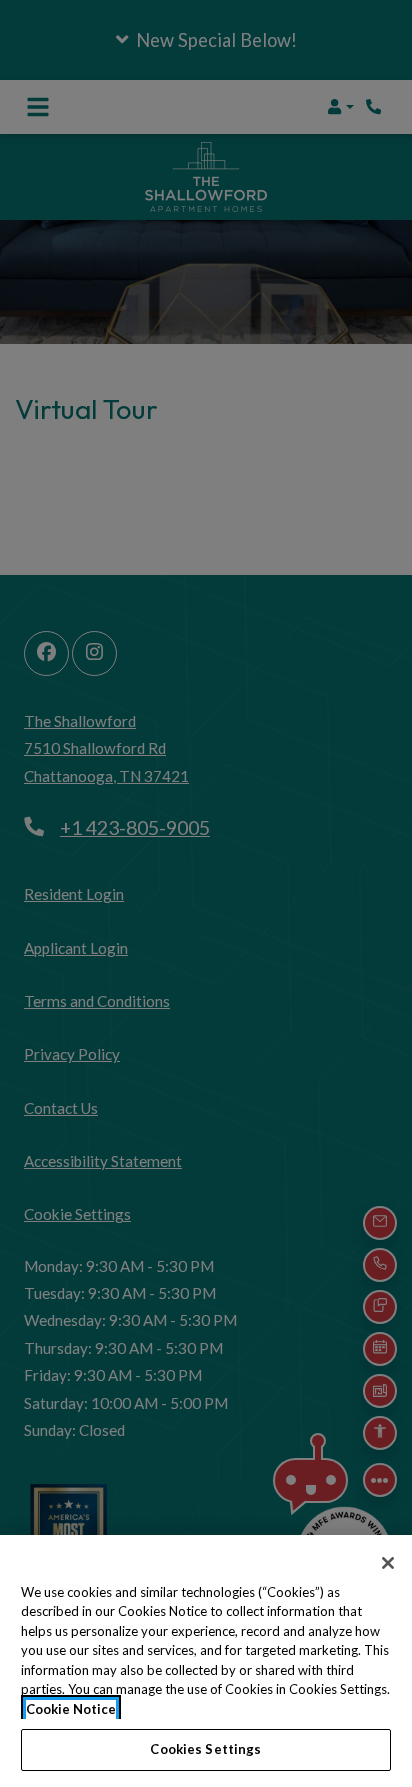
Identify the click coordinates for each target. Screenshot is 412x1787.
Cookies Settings (205, 1749)
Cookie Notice (71, 1709)
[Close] (388, 1563)
